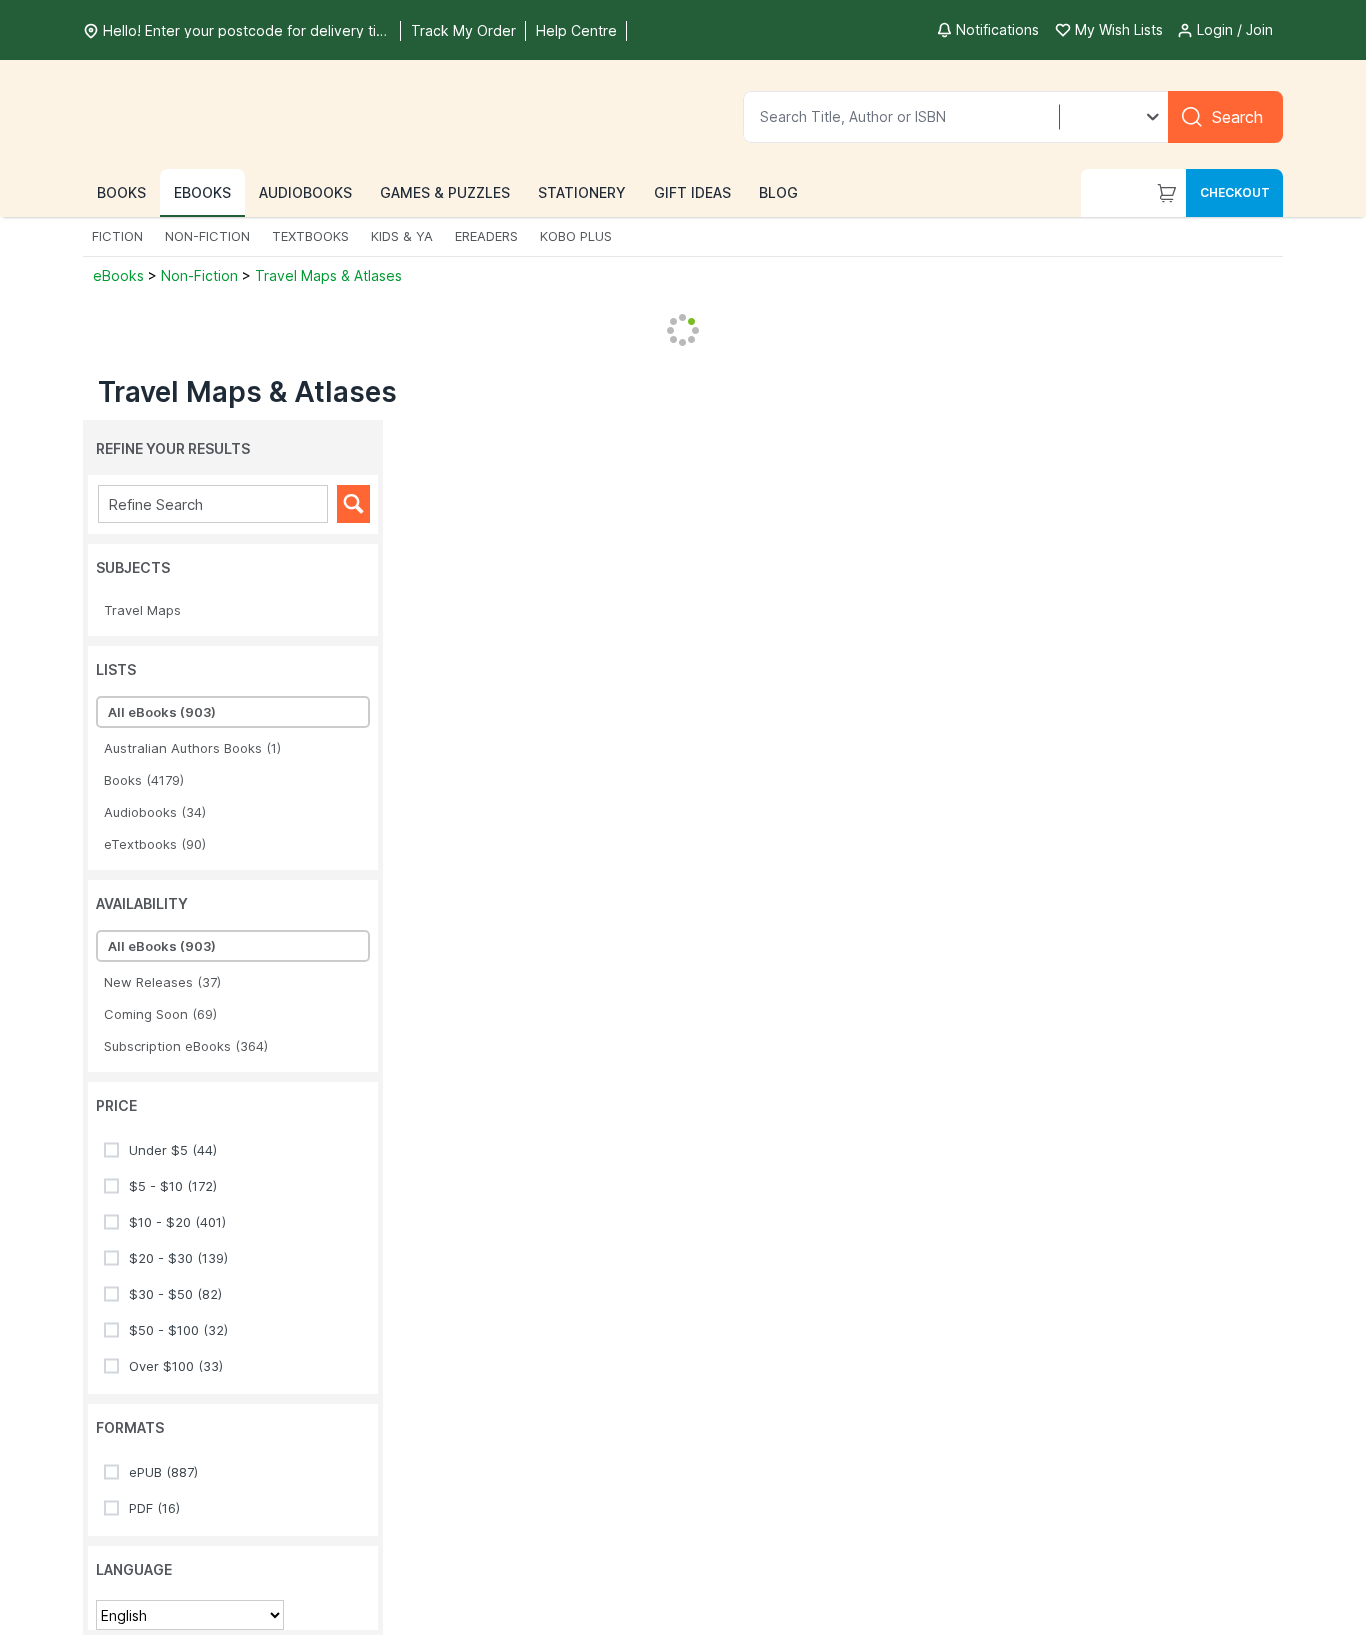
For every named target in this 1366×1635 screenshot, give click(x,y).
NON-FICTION (207, 236)
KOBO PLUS (576, 236)
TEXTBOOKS (310, 236)
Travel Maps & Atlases (328, 275)
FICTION (117, 236)
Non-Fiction (199, 275)
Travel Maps (142, 610)
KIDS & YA (402, 236)
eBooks (120, 275)
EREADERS (486, 236)
